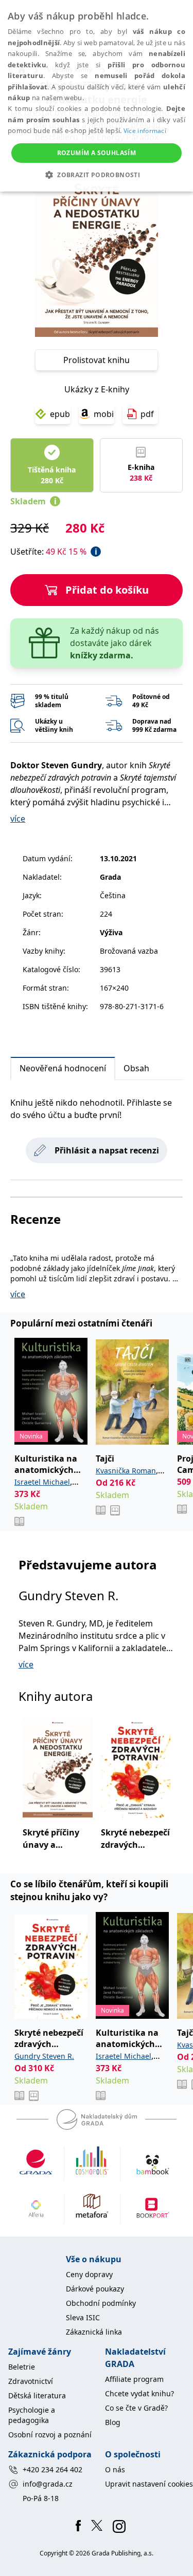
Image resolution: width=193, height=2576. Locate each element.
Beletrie (22, 2367)
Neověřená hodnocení (63, 1068)
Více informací (145, 131)
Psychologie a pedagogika (32, 2415)
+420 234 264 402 (52, 2469)
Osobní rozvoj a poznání (50, 2435)
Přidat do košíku (107, 590)
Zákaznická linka (94, 2332)
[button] (97, 175)
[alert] (97, 96)
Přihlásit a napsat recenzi (107, 1150)
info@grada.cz (48, 2484)
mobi (104, 414)
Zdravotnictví (31, 2381)
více (18, 819)
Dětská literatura (37, 2395)
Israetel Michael (42, 1482)
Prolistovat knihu (97, 360)
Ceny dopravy (89, 2274)
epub (60, 414)
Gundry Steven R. (68, 1595)
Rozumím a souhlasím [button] (97, 153)
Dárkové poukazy (95, 2289)
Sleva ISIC (83, 2317)
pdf (147, 414)
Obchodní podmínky (101, 2303)
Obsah (136, 1068)
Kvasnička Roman (126, 1471)
